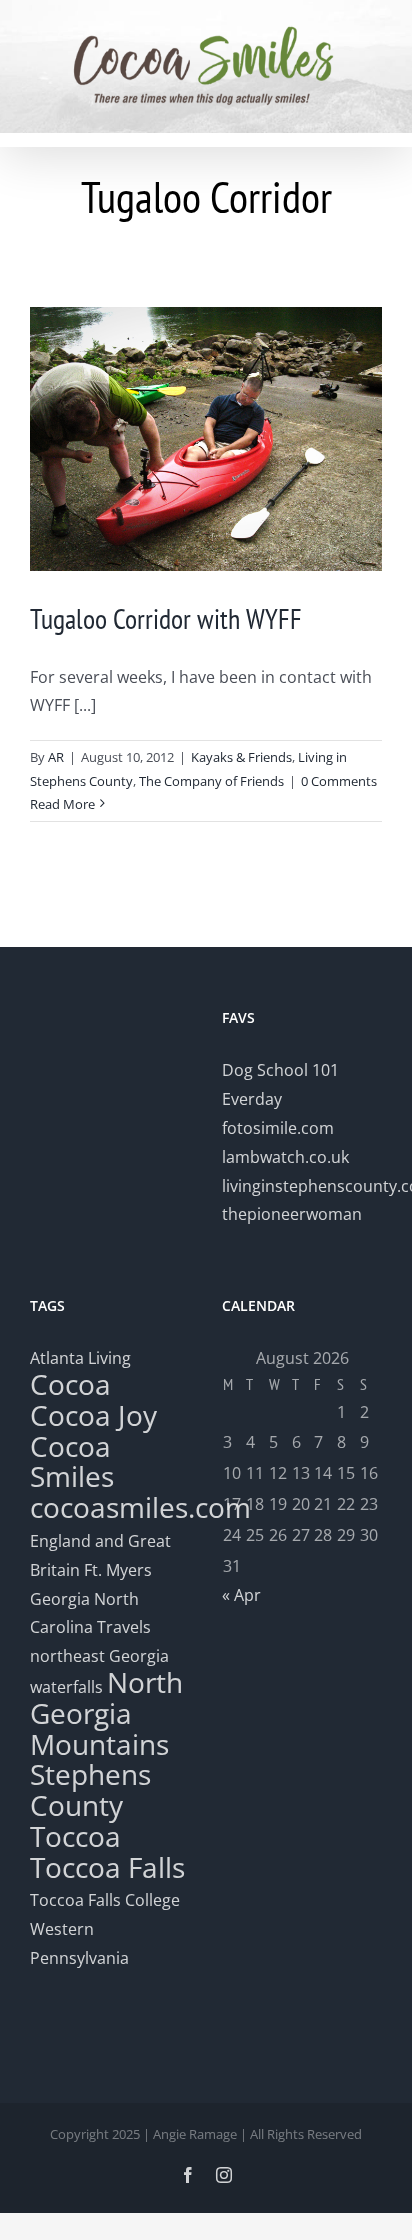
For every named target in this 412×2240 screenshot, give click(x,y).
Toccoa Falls (107, 1867)
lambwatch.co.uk (285, 1157)
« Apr (241, 1595)
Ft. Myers (118, 1570)
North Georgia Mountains (106, 1713)
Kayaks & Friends (241, 757)
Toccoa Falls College (105, 1900)
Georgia (62, 1599)
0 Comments (339, 781)
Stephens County (90, 1789)
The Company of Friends (211, 781)
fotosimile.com (278, 1128)
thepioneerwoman (292, 1214)
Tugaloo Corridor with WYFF (166, 618)
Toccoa (75, 1836)
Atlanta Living (80, 1358)
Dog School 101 (280, 1070)
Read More (62, 804)
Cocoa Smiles (72, 1461)
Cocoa (70, 1384)
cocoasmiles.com (140, 1507)
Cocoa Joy (93, 1415)
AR (56, 757)
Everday (252, 1099)
